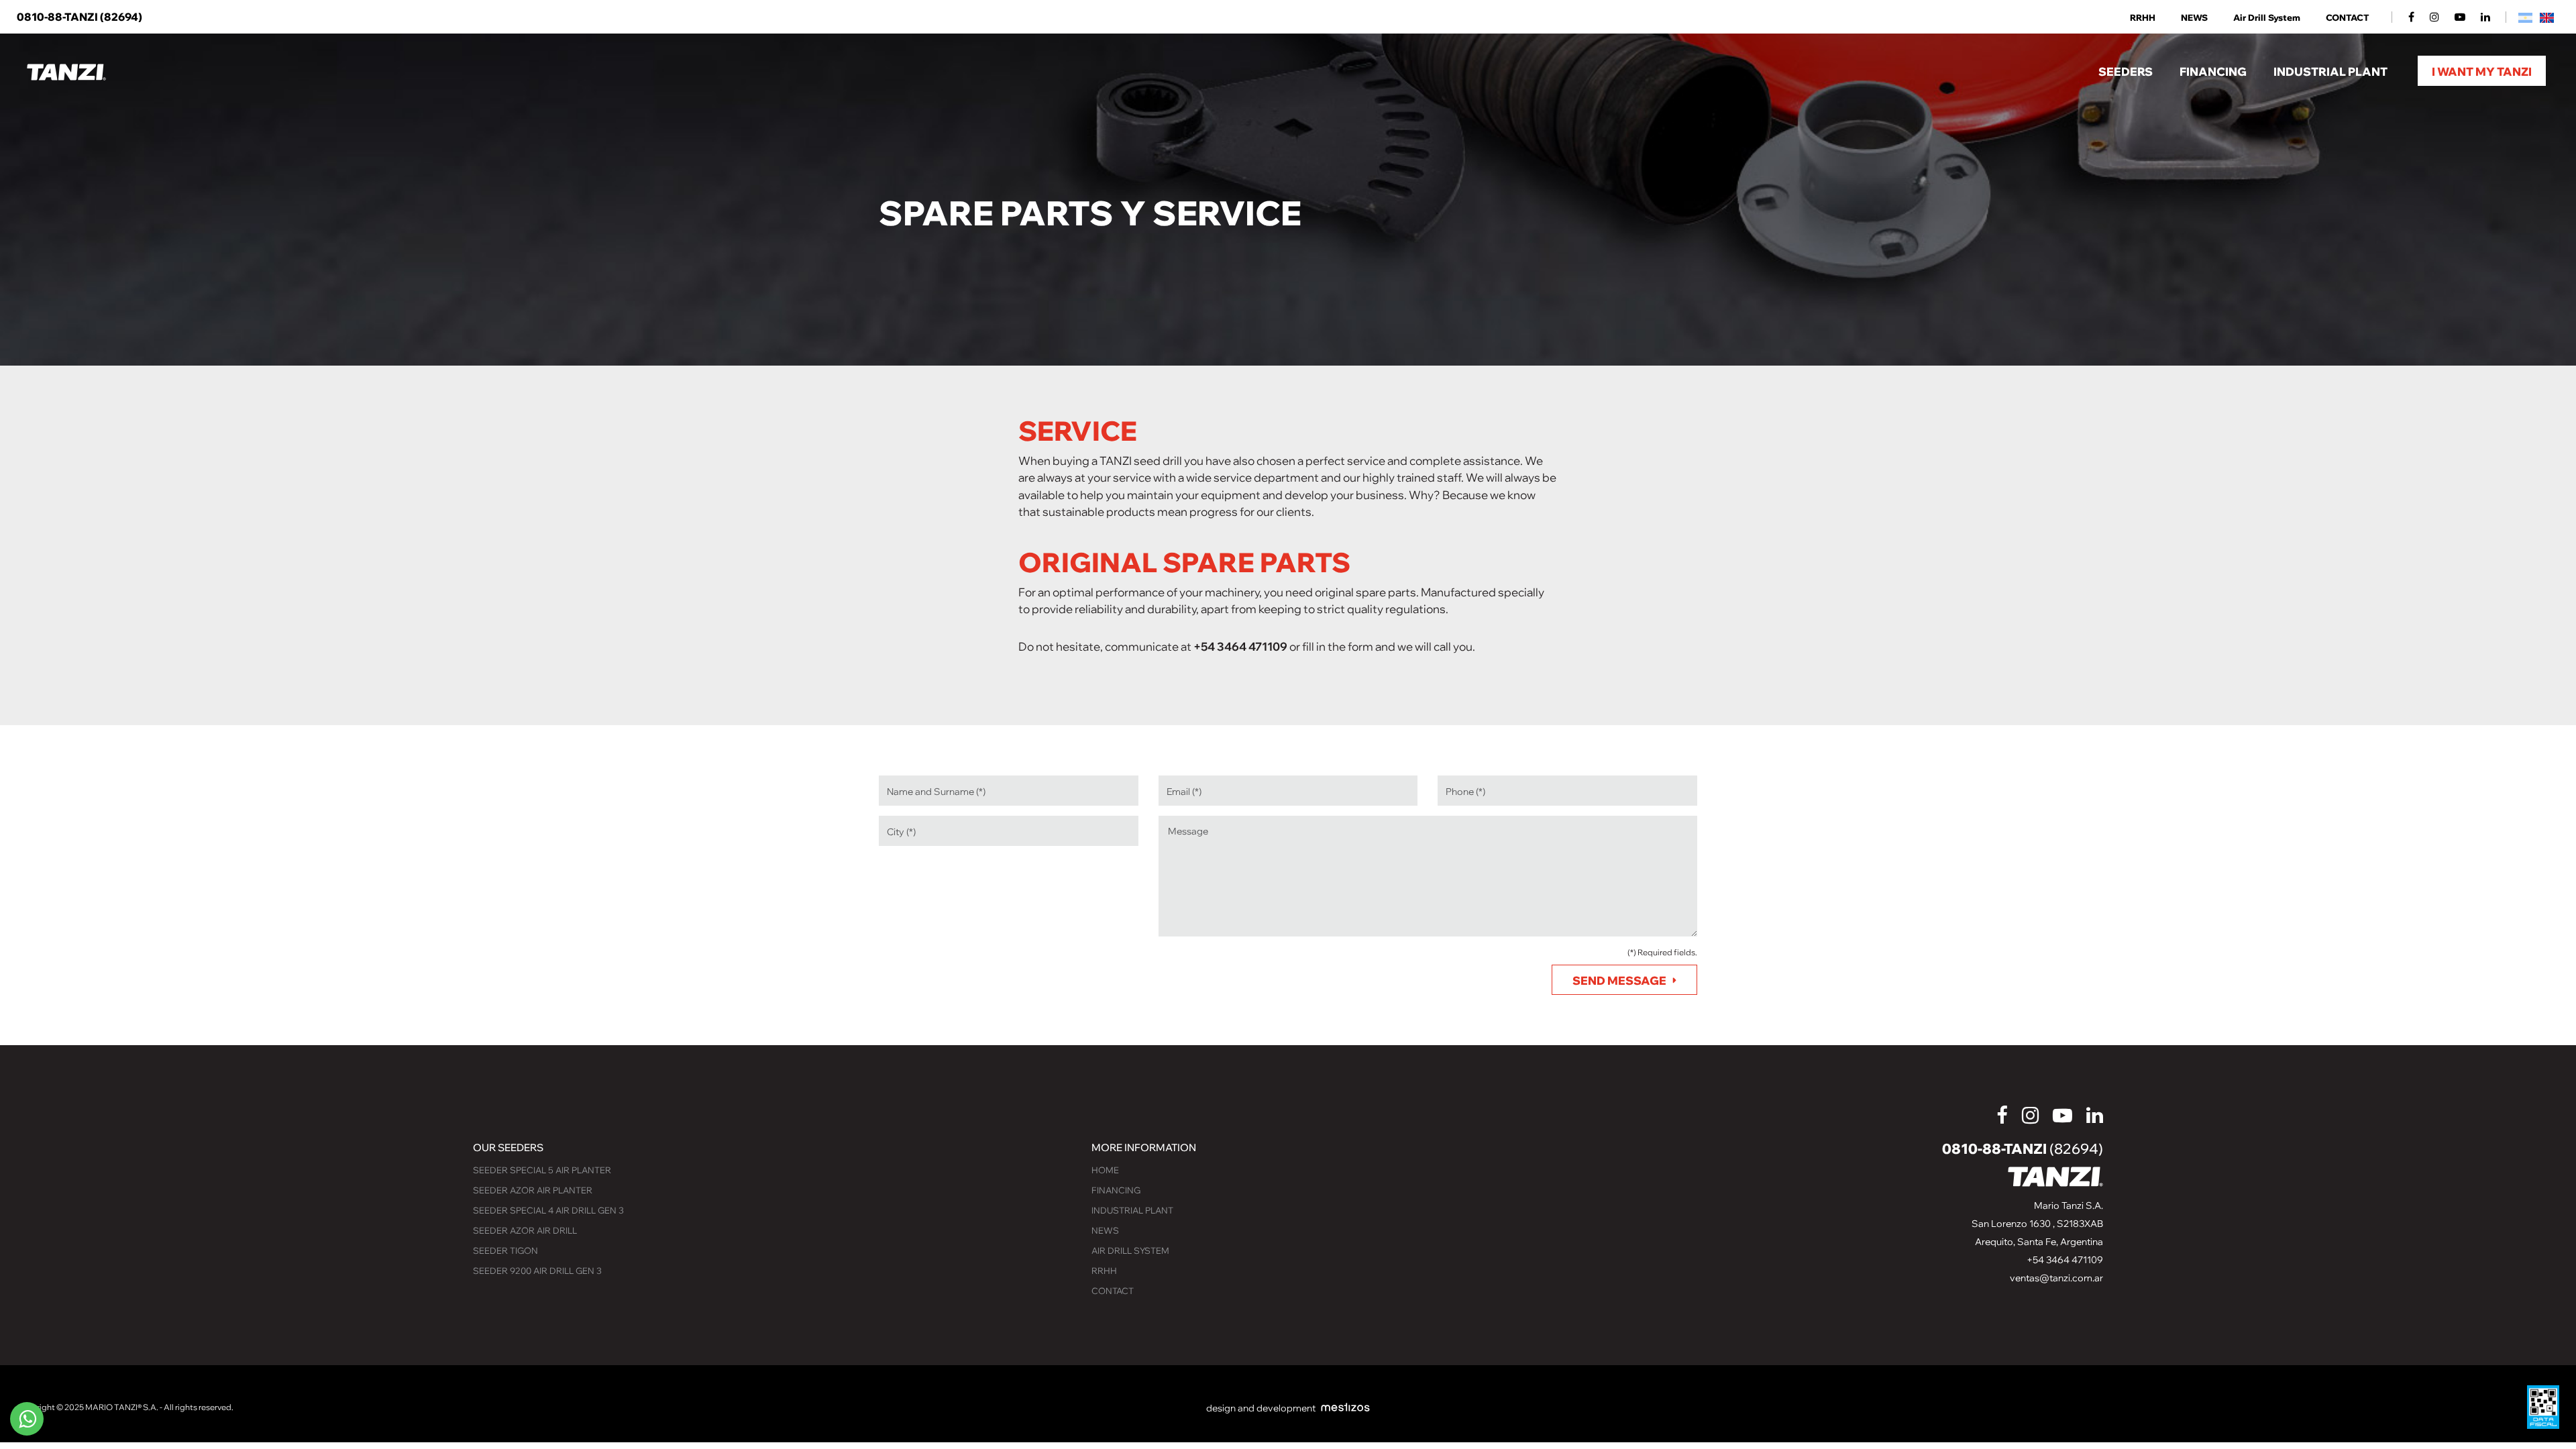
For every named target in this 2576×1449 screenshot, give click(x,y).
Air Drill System (2267, 18)
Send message (1619, 980)
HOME (1105, 1170)
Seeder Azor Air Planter (533, 1190)
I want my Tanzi (2482, 71)
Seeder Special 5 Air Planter (542, 1170)
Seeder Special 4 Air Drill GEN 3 (548, 1210)
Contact (2348, 18)
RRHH (2143, 18)
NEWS (2194, 18)
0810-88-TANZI (79, 17)
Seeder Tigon (505, 1250)
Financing (1116, 1190)
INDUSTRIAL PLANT (1132, 1210)
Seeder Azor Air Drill (525, 1230)
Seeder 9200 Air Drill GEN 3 (537, 1271)
